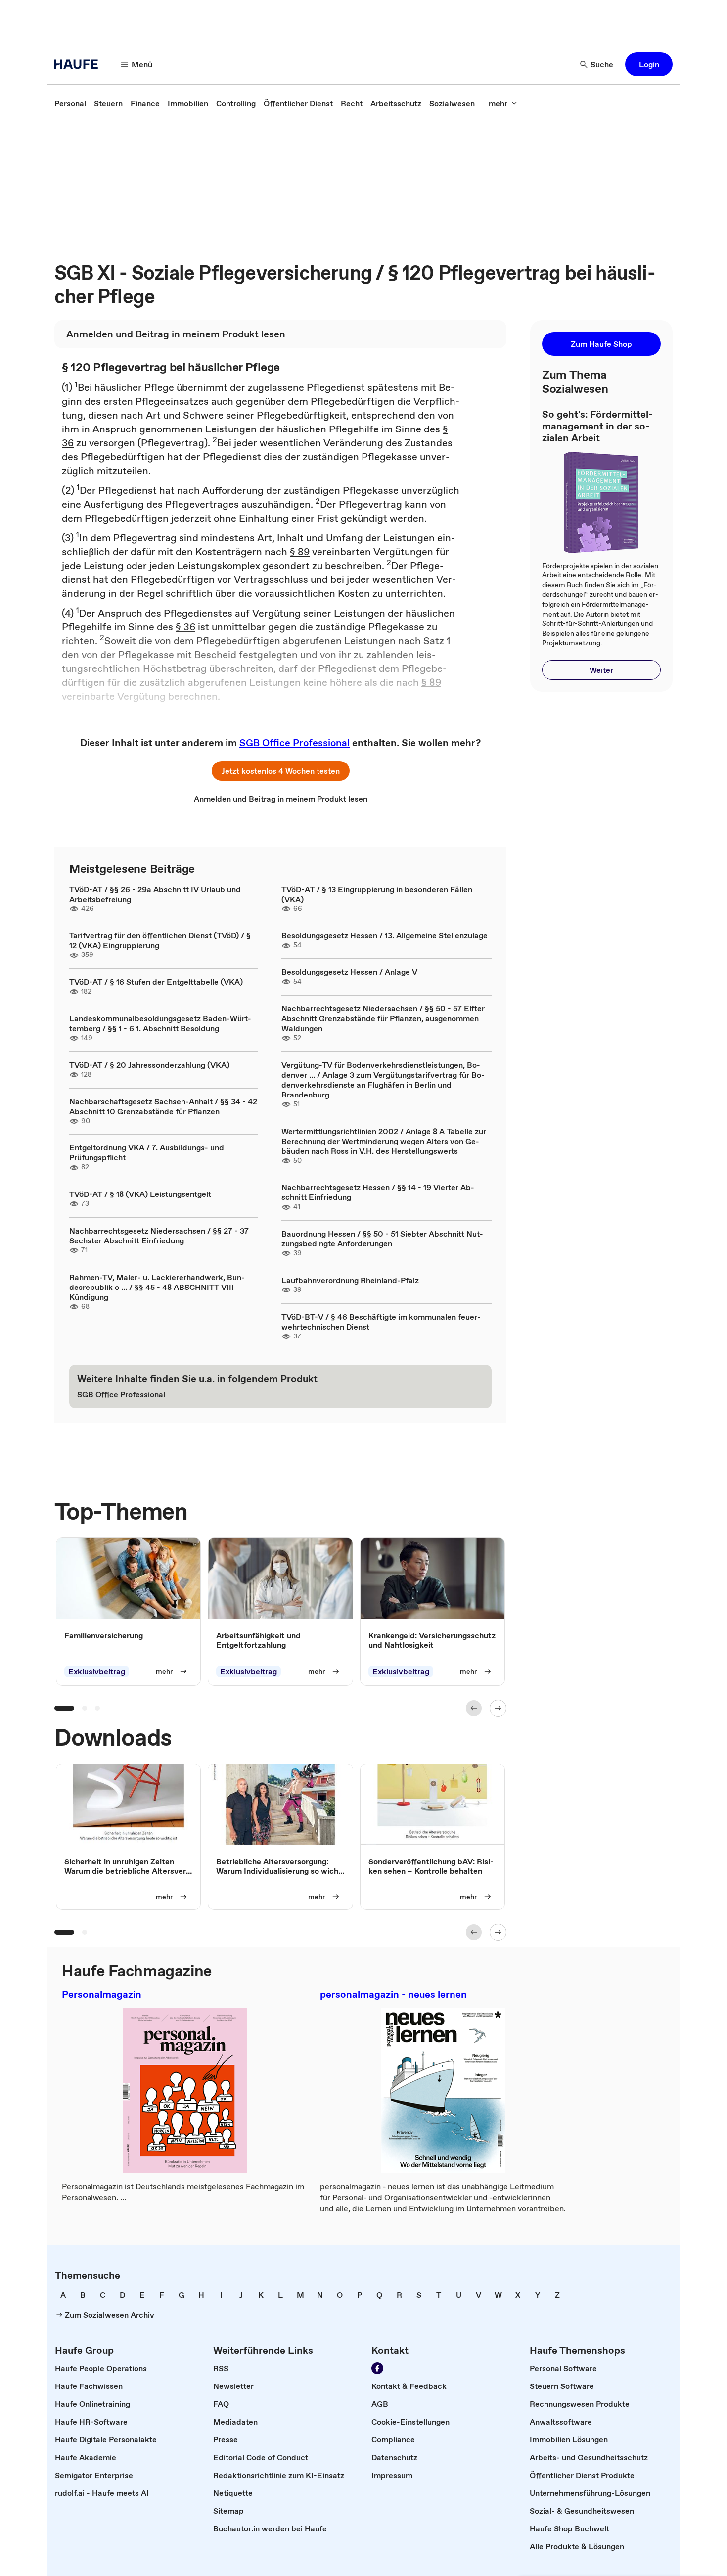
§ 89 (300, 552)
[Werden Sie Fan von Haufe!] (377, 2368)
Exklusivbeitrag (97, 1672)
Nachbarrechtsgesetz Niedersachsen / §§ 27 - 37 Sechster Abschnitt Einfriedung (159, 1236)
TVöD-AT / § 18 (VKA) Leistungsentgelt (140, 1194)
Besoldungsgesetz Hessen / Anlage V (349, 972)
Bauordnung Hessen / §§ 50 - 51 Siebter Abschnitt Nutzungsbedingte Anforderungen (382, 1239)
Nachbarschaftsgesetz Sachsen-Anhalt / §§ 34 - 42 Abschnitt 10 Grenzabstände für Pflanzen (163, 1106)
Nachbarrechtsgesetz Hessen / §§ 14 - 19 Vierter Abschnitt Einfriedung (378, 1192)
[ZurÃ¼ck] (474, 1708)
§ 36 (185, 627)
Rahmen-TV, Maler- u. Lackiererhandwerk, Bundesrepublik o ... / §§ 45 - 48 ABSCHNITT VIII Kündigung (157, 1287)
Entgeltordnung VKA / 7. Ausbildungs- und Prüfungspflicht (147, 1152)
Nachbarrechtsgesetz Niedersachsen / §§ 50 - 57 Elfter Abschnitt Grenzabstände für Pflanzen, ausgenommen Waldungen (383, 1018)
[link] (70, 103)
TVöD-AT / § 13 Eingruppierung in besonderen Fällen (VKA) (377, 894)
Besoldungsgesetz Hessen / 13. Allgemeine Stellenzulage (385, 935)
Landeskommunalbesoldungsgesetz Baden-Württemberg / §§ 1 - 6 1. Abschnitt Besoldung (160, 1023)
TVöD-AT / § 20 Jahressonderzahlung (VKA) (149, 1065)
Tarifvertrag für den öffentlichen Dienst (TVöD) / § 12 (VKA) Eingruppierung (160, 940)
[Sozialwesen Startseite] (79, 64)
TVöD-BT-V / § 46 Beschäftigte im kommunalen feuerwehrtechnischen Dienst (381, 1322)
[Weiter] (498, 1708)
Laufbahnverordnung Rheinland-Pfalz (350, 1280)
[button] (649, 64)
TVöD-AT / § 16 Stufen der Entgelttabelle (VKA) (156, 982)
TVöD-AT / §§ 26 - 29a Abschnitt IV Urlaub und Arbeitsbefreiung (155, 894)
